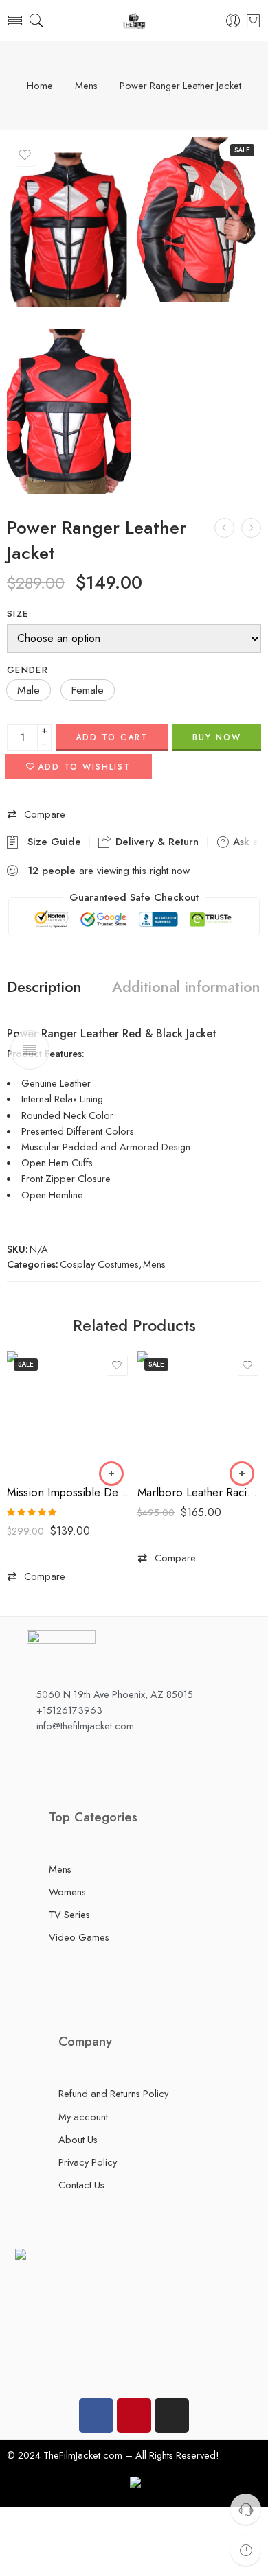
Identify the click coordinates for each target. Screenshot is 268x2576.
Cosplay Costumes (99, 1264)
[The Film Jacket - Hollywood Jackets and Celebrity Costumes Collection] (134, 21)
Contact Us (81, 2185)
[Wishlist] (25, 155)
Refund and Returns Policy (113, 2093)
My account (83, 2117)
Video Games (79, 1937)
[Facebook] (96, 2415)
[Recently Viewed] (246, 2550)
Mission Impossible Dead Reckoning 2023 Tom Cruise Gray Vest (69, 1492)
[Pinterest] (134, 2415)
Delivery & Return (155, 842)
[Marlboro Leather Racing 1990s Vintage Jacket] (199, 1413)
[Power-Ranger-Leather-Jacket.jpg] (69, 230)
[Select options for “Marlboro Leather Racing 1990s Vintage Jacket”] (242, 1474)
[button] (29, 690)
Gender (27, 670)
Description (44, 987)
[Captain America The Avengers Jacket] (224, 528)
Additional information (186, 987)
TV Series (69, 1914)
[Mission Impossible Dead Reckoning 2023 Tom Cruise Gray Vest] (69, 1413)
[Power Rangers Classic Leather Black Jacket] (251, 528)
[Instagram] (172, 2415)
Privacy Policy (88, 2162)
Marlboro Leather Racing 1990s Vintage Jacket (199, 1492)
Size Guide (51, 842)
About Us (78, 2139)
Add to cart (112, 737)
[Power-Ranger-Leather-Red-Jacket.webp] (69, 412)
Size (18, 614)
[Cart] (253, 21)
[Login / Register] (233, 21)
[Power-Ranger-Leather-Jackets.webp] (199, 220)
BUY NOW (217, 737)
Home (40, 86)
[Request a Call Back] (246, 2509)
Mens (86, 86)
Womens (67, 1892)
